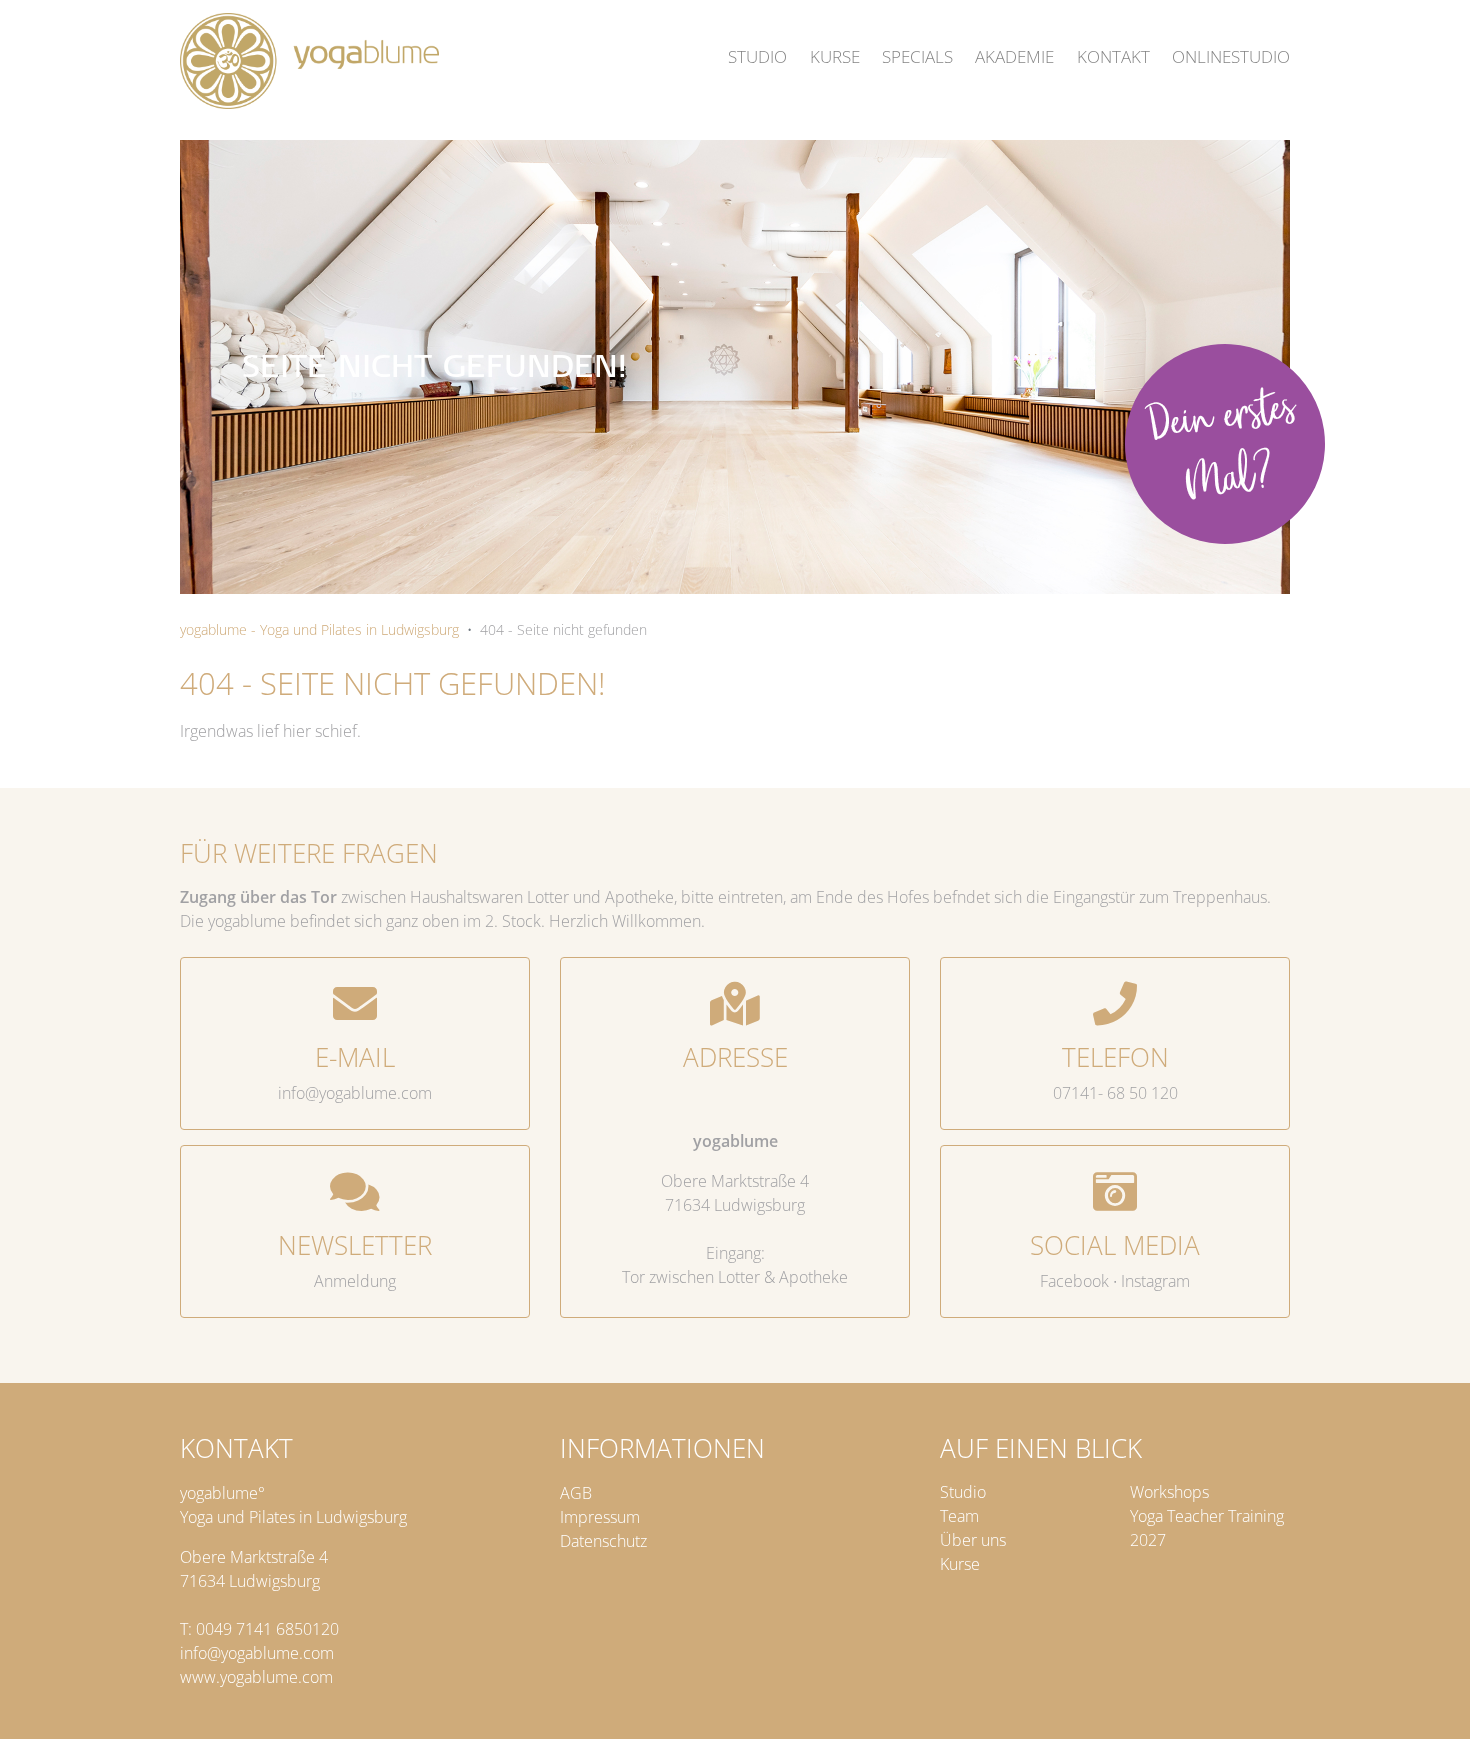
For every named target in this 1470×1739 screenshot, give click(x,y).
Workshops (1169, 1492)
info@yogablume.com (355, 1093)
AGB (576, 1493)
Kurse (960, 1564)
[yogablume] (309, 61)
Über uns (973, 1540)
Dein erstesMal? (1221, 448)
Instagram (1155, 1281)
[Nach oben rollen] (1431, 1700)
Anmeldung (355, 1281)
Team (959, 1516)
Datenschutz (603, 1541)
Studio (963, 1492)
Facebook (1074, 1281)
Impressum (600, 1517)
